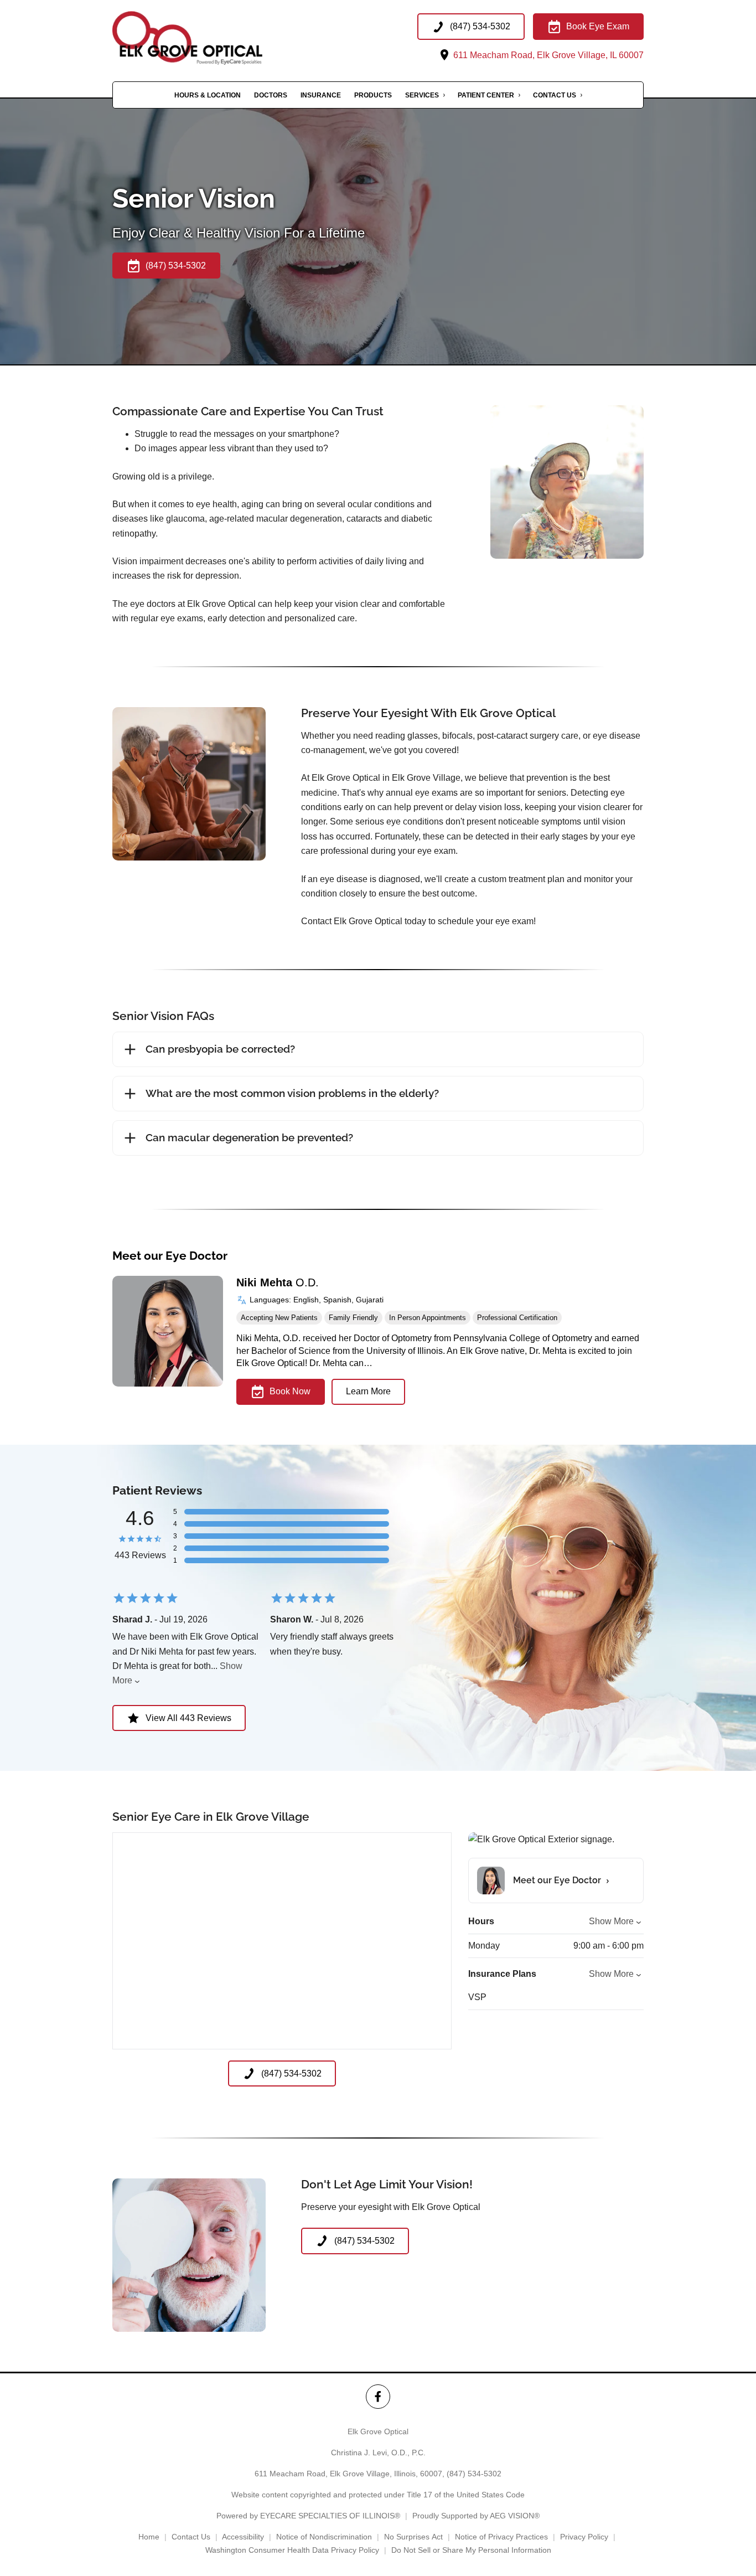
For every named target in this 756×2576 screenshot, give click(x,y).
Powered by (308, 2516)
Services (422, 95)
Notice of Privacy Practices (501, 2537)
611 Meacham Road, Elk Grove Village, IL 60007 (547, 55)
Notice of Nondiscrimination (324, 2537)
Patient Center (486, 95)
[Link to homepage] (212, 38)
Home (149, 2537)
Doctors (271, 95)
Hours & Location (208, 95)
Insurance (321, 95)
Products (373, 95)
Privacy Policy (584, 2537)
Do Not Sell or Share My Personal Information (471, 2550)
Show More (611, 1921)
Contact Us (555, 95)
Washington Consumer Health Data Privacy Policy (292, 2550)
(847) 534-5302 (474, 2474)
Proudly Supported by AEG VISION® (476, 2516)
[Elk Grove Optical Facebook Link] (378, 2396)
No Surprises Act (413, 2537)
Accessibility (243, 2537)
